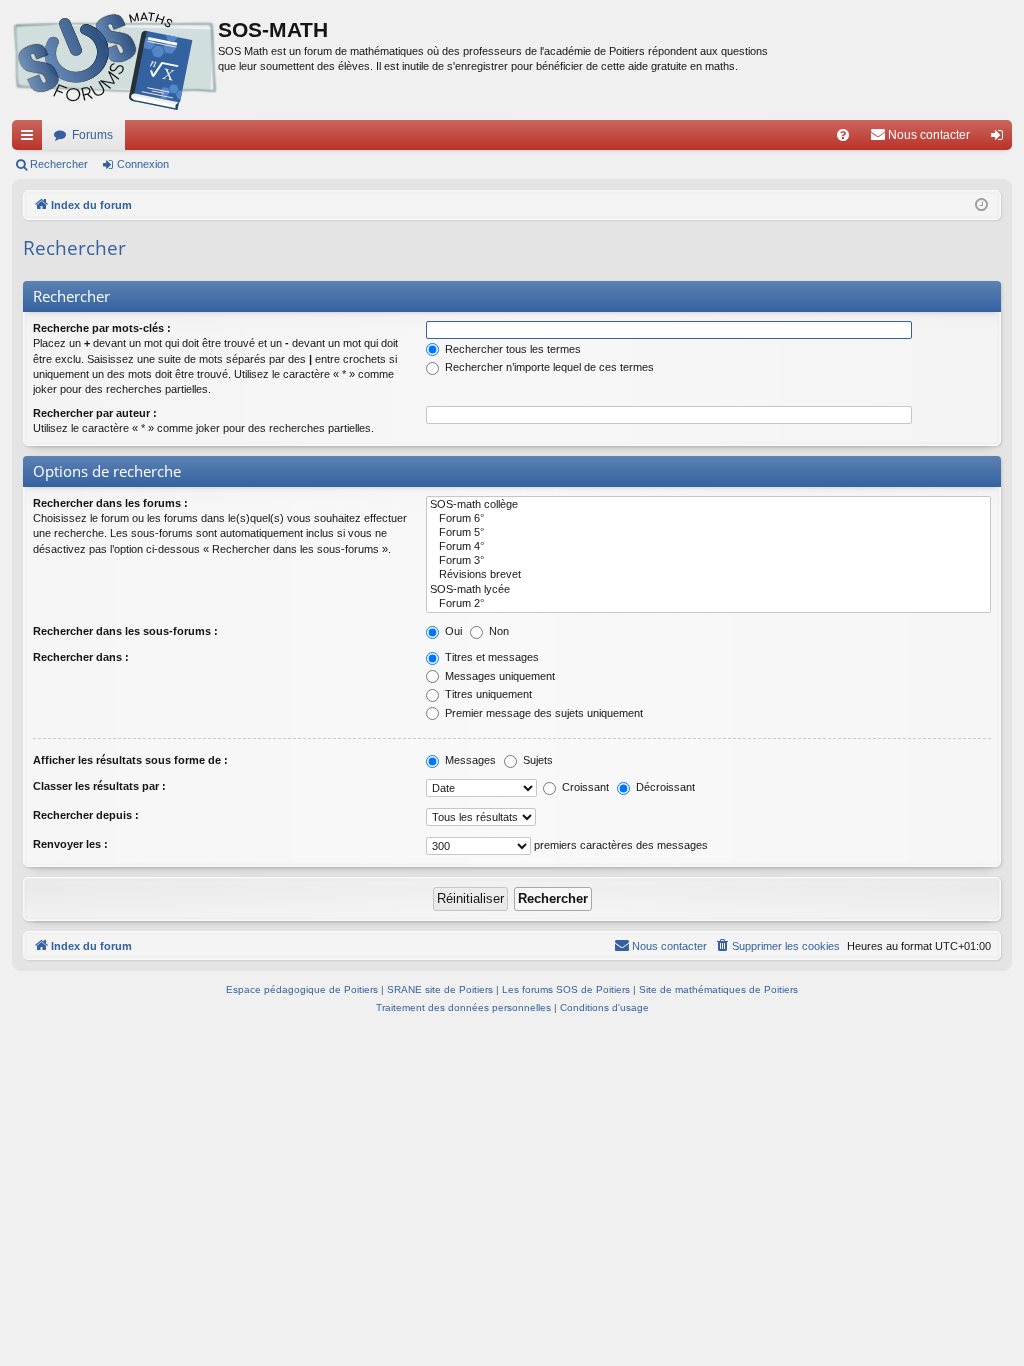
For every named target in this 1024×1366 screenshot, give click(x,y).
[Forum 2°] (708, 604)
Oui (452, 631)
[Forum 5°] (708, 533)
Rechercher (59, 164)
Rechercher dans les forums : (110, 503)
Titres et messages (490, 657)
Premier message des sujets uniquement (542, 713)
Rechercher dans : (81, 657)
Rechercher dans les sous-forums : (125, 631)
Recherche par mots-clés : (102, 328)
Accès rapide (31, 139)
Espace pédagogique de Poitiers (302, 989)
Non (497, 631)
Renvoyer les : (70, 844)
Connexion (143, 164)
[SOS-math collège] (708, 505)
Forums (92, 135)
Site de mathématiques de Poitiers (718, 989)
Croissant (584, 787)
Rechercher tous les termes (511, 349)
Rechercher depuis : (86, 815)
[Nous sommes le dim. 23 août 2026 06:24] (981, 205)
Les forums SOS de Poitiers (566, 989)
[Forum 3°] (708, 561)
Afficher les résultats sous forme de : (130, 760)
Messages (469, 760)
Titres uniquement (487, 694)
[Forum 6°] (708, 519)
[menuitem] (843, 135)
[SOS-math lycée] (708, 590)
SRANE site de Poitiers (440, 989)
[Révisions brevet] (708, 575)
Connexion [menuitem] (1001, 139)
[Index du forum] (115, 60)
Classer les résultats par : (99, 786)
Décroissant (664, 787)
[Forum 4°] (708, 547)
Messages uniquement (498, 676)
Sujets (536, 760)
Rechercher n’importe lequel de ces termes (548, 367)
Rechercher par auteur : (95, 413)
